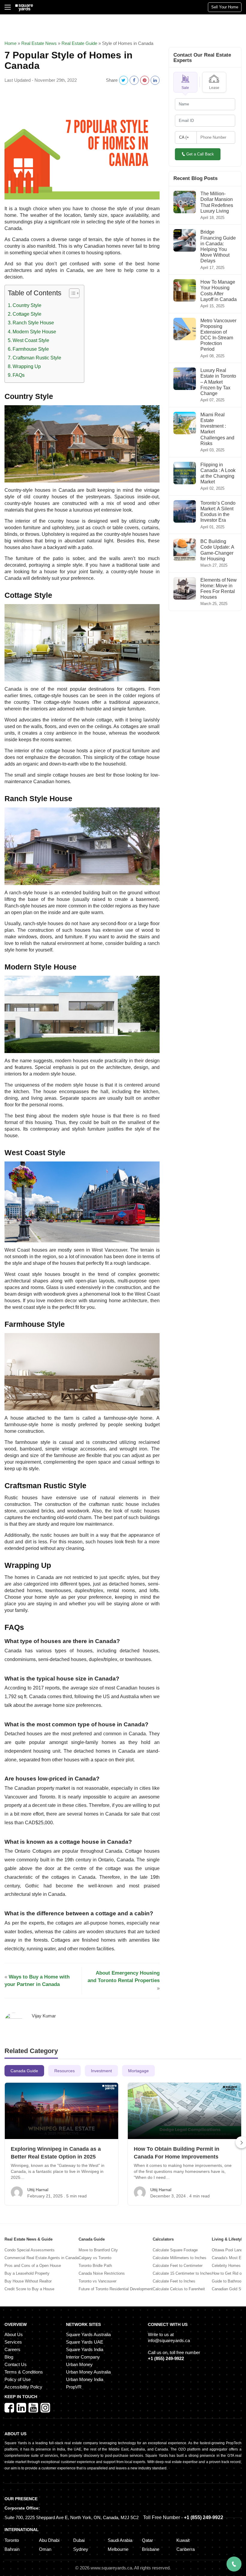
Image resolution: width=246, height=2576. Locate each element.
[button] (185, 82)
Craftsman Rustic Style (37, 358)
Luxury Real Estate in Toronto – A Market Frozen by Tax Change (218, 382)
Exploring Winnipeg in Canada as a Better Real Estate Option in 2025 (56, 2153)
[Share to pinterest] (145, 80)
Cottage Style (27, 314)
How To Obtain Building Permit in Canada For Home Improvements (177, 2153)
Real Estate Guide (79, 43)
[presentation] (235, 2142)
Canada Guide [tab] (24, 2071)
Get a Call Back (200, 154)
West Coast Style (31, 340)
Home (10, 43)
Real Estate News (39, 43)
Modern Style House (34, 332)
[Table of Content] (74, 293)
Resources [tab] (64, 2071)
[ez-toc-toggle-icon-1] (71, 294)
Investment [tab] (101, 2071)
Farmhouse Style (31, 349)
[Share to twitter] (124, 80)
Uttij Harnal (38, 2190)
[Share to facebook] (134, 80)
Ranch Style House (33, 323)
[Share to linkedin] (155, 80)
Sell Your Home (225, 7)
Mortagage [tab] (138, 2071)
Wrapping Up (27, 366)
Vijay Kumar (44, 2016)
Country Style (27, 305)
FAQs (19, 375)
